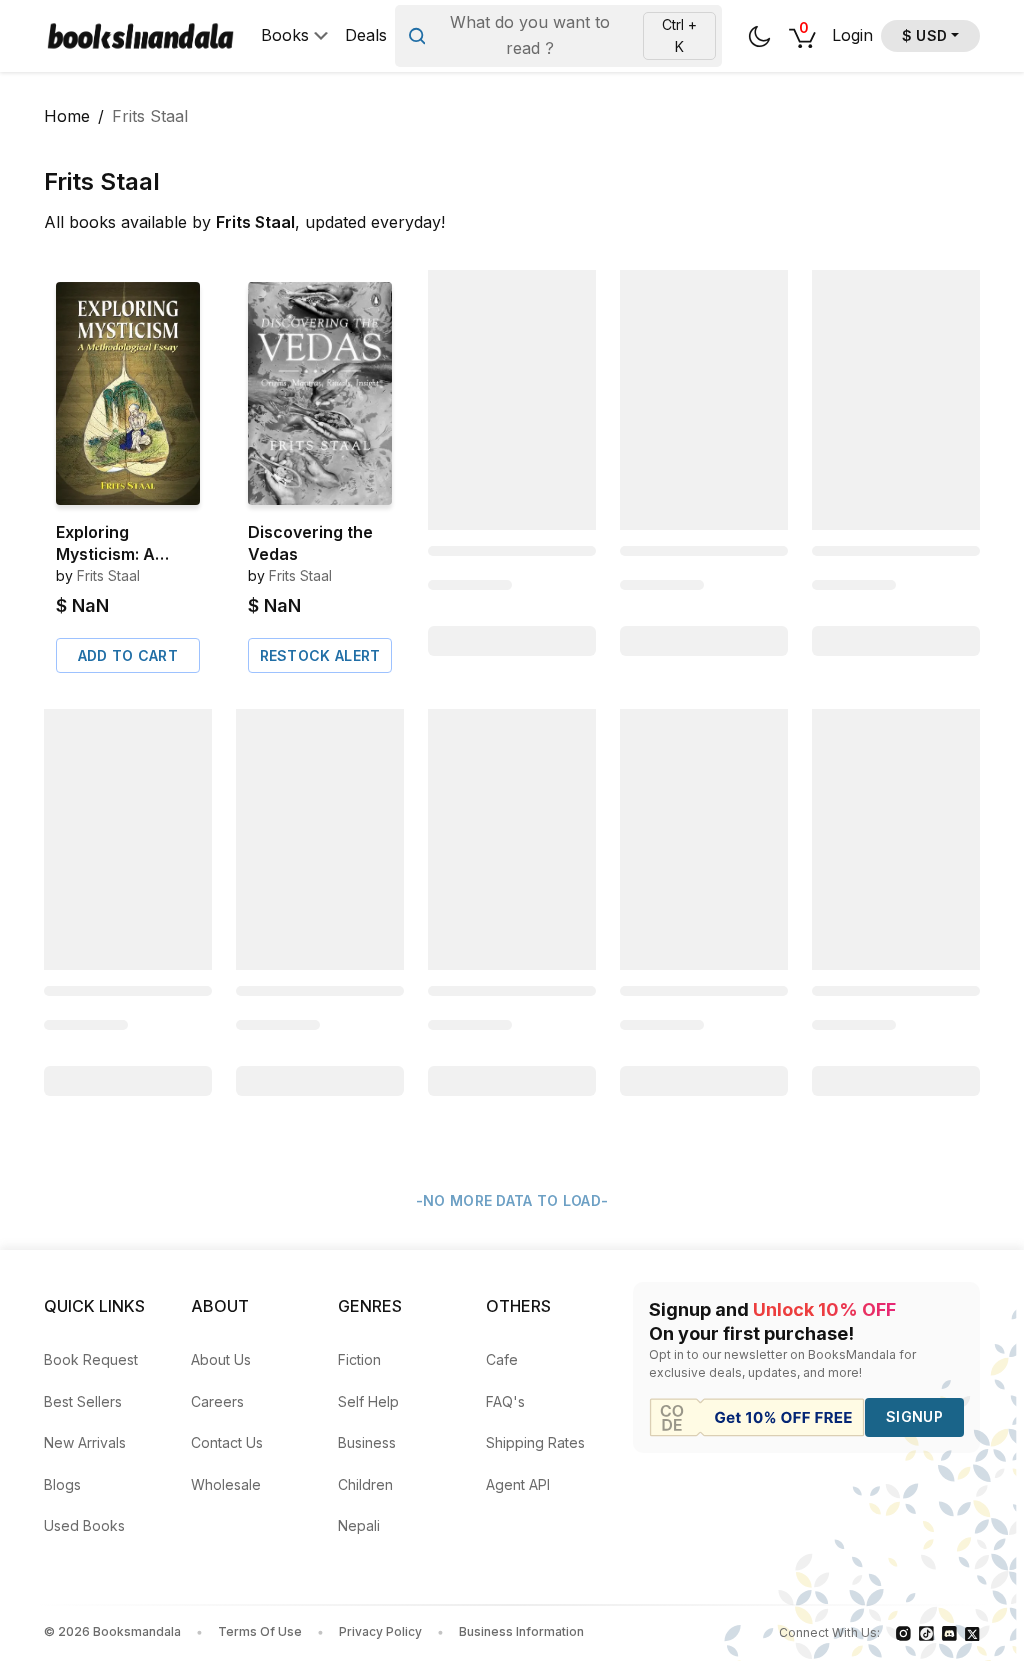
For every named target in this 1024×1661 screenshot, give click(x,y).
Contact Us (227, 1442)
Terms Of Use (260, 1631)
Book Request (91, 1359)
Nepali (359, 1525)
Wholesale (226, 1484)
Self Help (368, 1401)
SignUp (914, 1416)
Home (67, 116)
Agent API (518, 1484)
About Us (221, 1359)
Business (367, 1442)
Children (365, 1484)
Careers (217, 1401)
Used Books (84, 1525)
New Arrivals (85, 1442)
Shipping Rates (535, 1442)
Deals (366, 35)
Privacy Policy (380, 1631)
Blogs (62, 1484)
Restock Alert (320, 655)
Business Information (521, 1631)
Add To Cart (128, 655)
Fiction (359, 1359)
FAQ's (505, 1401)
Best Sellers (83, 1401)
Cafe (502, 1359)
